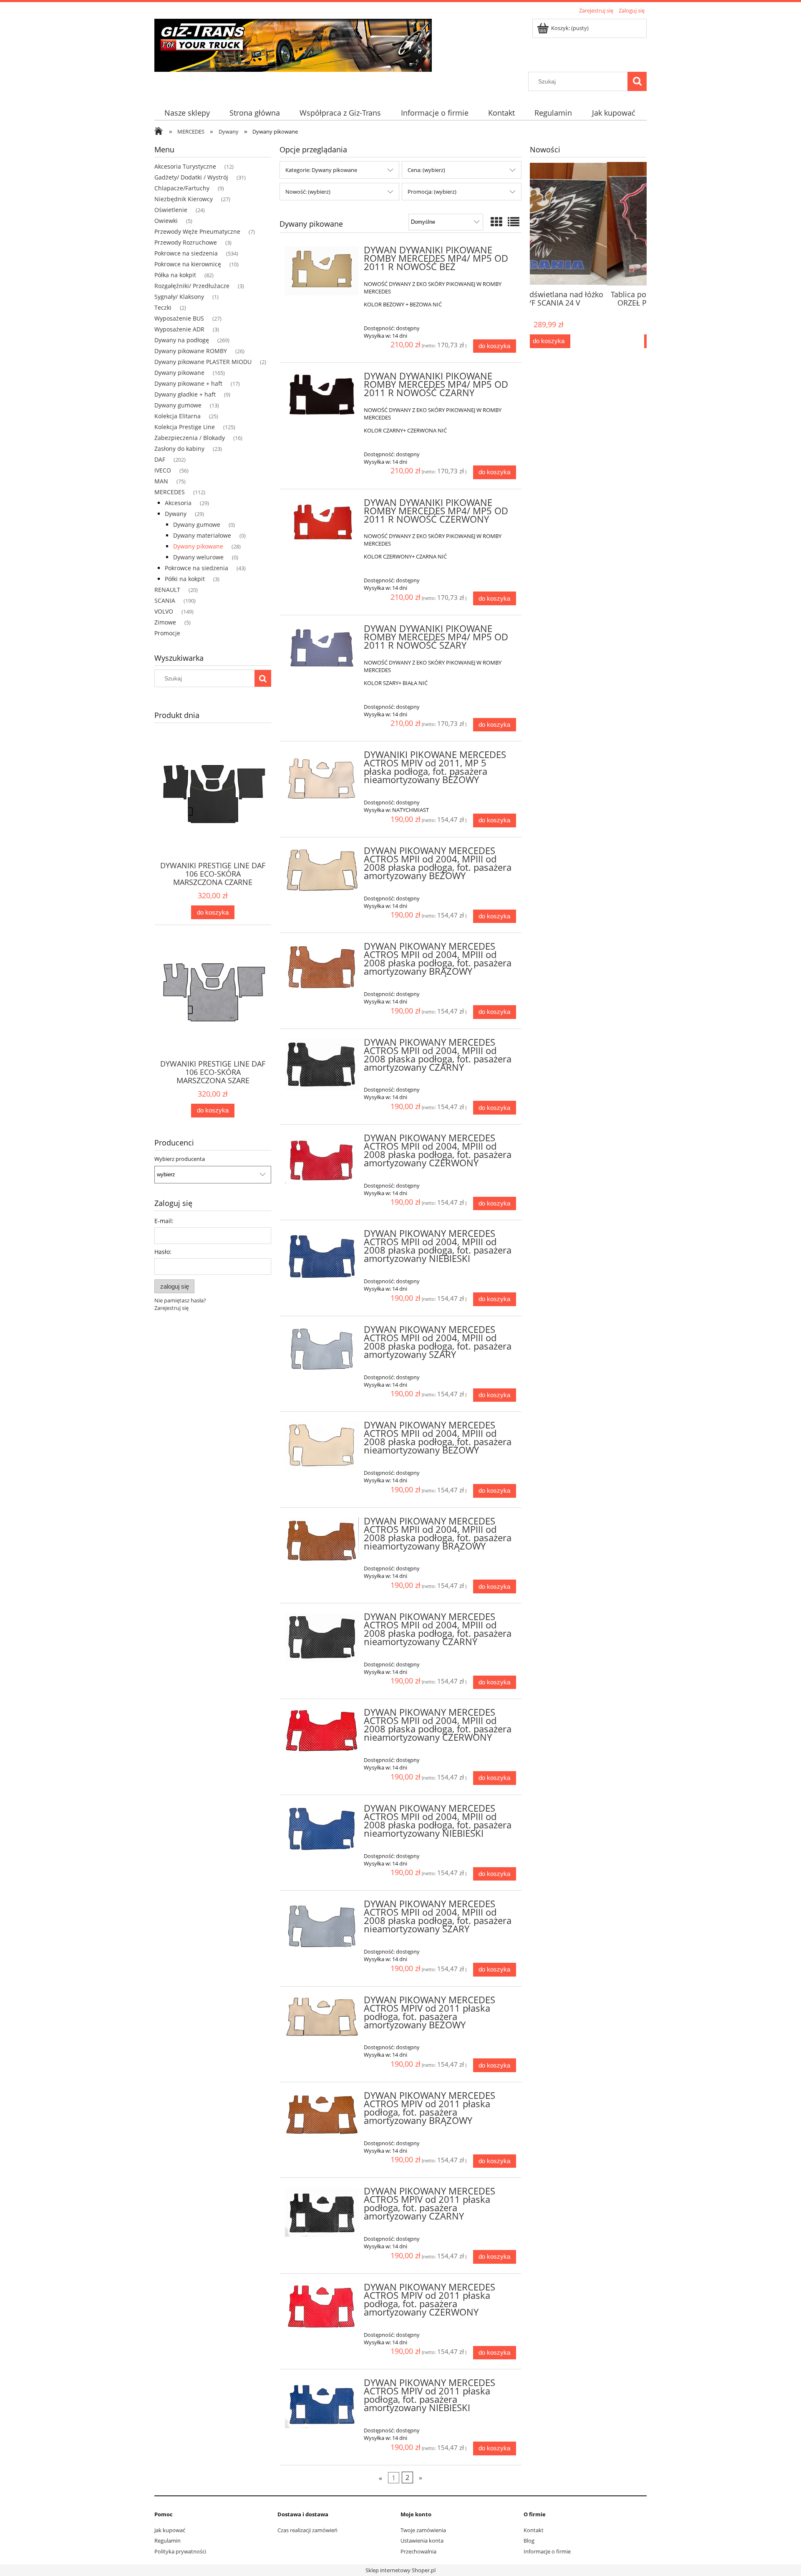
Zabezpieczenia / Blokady (190, 438)
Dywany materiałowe (202, 535)
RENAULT (167, 590)
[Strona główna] (293, 44)
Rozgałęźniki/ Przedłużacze (192, 286)
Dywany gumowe (178, 405)
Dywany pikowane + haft (188, 383)
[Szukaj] (637, 81)
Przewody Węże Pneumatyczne (197, 231)
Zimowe (165, 622)
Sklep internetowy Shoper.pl (400, 2570)
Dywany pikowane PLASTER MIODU (203, 362)
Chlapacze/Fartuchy (182, 188)
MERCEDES (170, 492)
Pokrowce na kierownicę (188, 264)
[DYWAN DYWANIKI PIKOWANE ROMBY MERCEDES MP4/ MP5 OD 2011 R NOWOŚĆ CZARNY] (322, 397)
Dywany (176, 514)
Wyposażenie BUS (179, 318)
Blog (529, 2541)
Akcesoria (178, 503)
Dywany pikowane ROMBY (191, 351)
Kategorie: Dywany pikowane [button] (321, 170)
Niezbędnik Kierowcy (184, 199)
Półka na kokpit (175, 275)
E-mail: (164, 1221)
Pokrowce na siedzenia (186, 253)
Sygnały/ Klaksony (179, 297)
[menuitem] (187, 113)
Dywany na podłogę (182, 340)
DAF (160, 459)
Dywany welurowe (198, 557)
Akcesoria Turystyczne (185, 166)
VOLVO (164, 611)
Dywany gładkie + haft (185, 394)
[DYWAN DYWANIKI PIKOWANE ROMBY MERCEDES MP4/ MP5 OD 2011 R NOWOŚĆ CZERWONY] (322, 523)
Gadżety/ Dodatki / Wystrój (191, 177)
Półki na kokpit (185, 579)
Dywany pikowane (179, 373)
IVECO (163, 470)
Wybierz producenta (180, 1159)
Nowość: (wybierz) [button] (308, 192)
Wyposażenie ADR (179, 329)
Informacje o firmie (547, 2551)
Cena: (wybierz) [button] (426, 170)
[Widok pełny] (514, 222)
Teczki (163, 307)
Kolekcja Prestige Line (185, 427)
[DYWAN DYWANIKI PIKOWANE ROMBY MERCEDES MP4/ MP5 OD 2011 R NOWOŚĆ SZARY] (322, 649)
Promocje (167, 633)
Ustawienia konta (422, 2541)
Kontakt (534, 2530)
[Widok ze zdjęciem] (496, 222)
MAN (161, 481)
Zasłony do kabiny (179, 449)
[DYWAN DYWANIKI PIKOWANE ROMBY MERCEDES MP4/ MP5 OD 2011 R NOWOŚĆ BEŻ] (322, 271)
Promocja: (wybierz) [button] (432, 192)
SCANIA (165, 600)
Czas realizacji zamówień (307, 2530)
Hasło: (163, 1252)
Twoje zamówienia (423, 2530)
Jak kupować (170, 2530)
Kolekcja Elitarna (178, 416)
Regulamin (168, 2541)
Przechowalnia (418, 2551)
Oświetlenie (171, 210)
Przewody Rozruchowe (186, 242)
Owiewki (166, 221)
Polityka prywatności (180, 2551)
